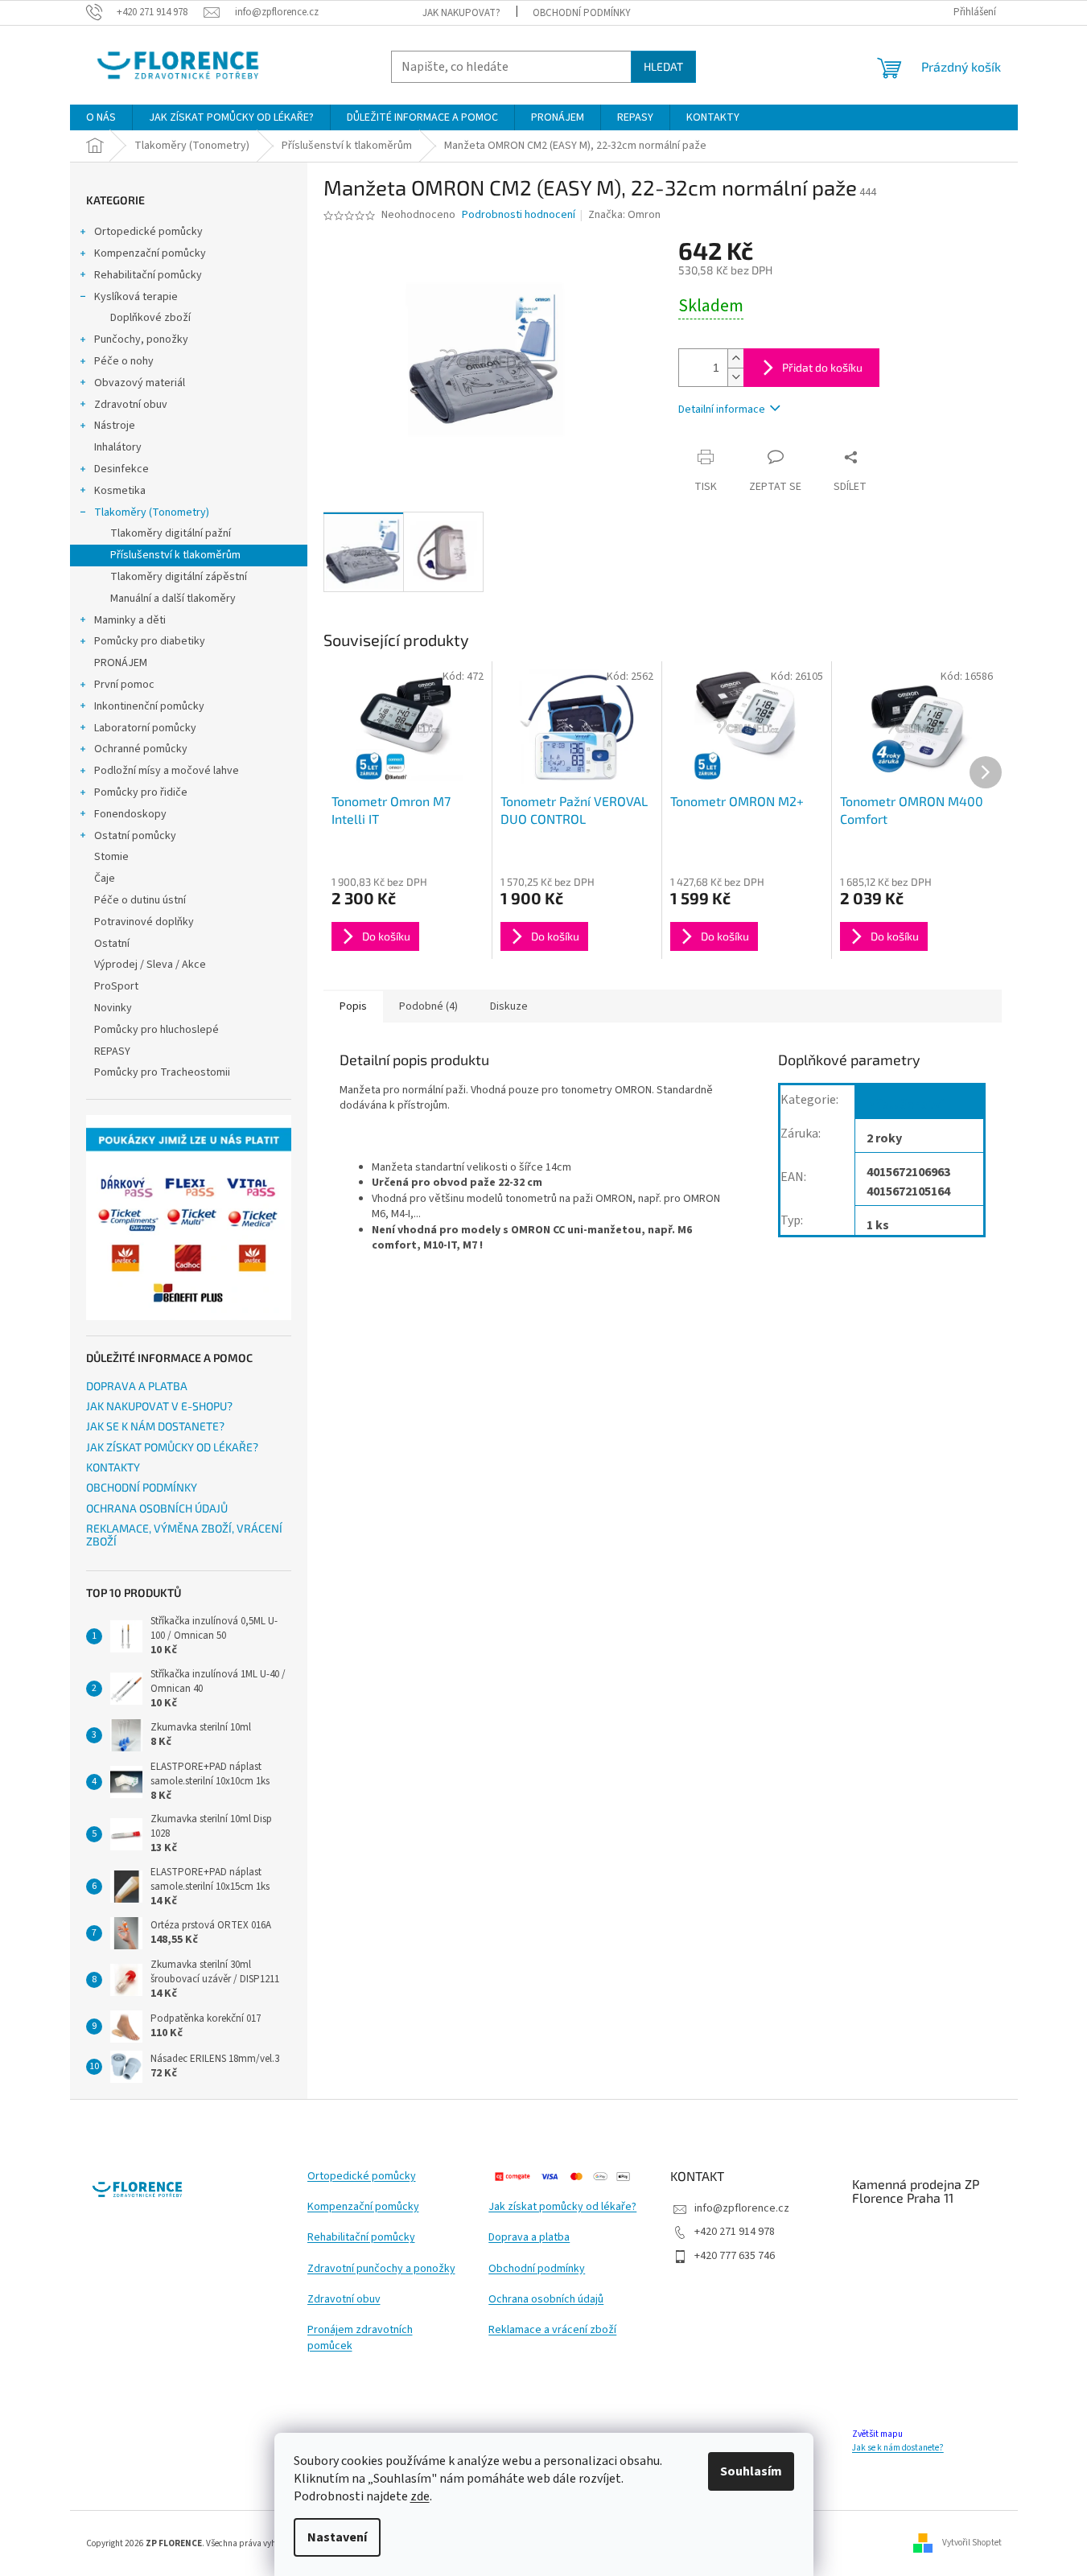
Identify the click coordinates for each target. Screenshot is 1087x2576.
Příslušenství (905, 1105)
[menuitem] (101, 117)
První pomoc (124, 685)
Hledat (663, 66)
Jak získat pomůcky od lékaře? (562, 2207)
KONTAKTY (113, 1467)
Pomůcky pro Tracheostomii (162, 1072)
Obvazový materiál (140, 383)
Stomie (111, 857)
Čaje (105, 879)
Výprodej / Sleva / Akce (150, 965)
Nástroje (115, 426)
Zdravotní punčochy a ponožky (381, 2269)
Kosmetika (120, 491)
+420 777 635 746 (735, 2256)
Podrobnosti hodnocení (519, 215)
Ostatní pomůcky (135, 836)
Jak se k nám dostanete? (898, 2448)
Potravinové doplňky (144, 922)
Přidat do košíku (822, 367)
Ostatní (112, 944)
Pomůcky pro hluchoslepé (156, 1030)
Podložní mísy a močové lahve (167, 771)
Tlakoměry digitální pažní (171, 533)
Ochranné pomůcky (141, 749)
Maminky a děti (130, 620)
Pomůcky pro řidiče (141, 792)
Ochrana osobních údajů (546, 2300)
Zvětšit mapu (877, 2434)
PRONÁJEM (121, 663)
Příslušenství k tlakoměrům (175, 555)
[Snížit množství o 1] (735, 377)
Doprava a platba (529, 2238)
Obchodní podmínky (537, 2269)
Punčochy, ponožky (141, 339)
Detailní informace (722, 409)
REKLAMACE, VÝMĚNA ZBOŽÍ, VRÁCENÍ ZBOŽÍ (184, 1535)
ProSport (116, 986)
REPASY (112, 1051)
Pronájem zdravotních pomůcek (360, 2338)
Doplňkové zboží (150, 318)
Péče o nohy (124, 361)
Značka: (624, 215)
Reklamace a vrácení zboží (552, 2330)
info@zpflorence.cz (742, 2208)
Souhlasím (751, 2471)
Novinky (113, 1008)
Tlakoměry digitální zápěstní (179, 577)
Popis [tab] (353, 1006)
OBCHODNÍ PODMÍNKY (582, 13)
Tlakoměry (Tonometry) (152, 512)
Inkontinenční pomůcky (149, 706)
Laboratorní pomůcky (145, 728)
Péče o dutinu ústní (140, 900)
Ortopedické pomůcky (148, 232)
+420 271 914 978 (735, 2232)
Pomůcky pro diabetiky (150, 641)
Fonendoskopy (130, 814)
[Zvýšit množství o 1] (735, 358)
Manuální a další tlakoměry (173, 599)
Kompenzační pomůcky (150, 253)
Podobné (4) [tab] (428, 1006)
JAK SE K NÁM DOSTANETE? (155, 1426)
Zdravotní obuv (131, 405)
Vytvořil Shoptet (972, 2543)
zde (420, 2496)
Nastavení (337, 2537)
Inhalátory (118, 447)
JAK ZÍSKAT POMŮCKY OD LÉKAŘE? (172, 1447)
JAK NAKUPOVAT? (461, 13)
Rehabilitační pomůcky (148, 275)
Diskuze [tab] (509, 1006)
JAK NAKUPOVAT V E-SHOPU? (159, 1406)
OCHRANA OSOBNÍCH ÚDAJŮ (157, 1508)
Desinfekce (121, 469)
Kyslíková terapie (136, 297)
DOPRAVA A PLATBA (137, 1386)
